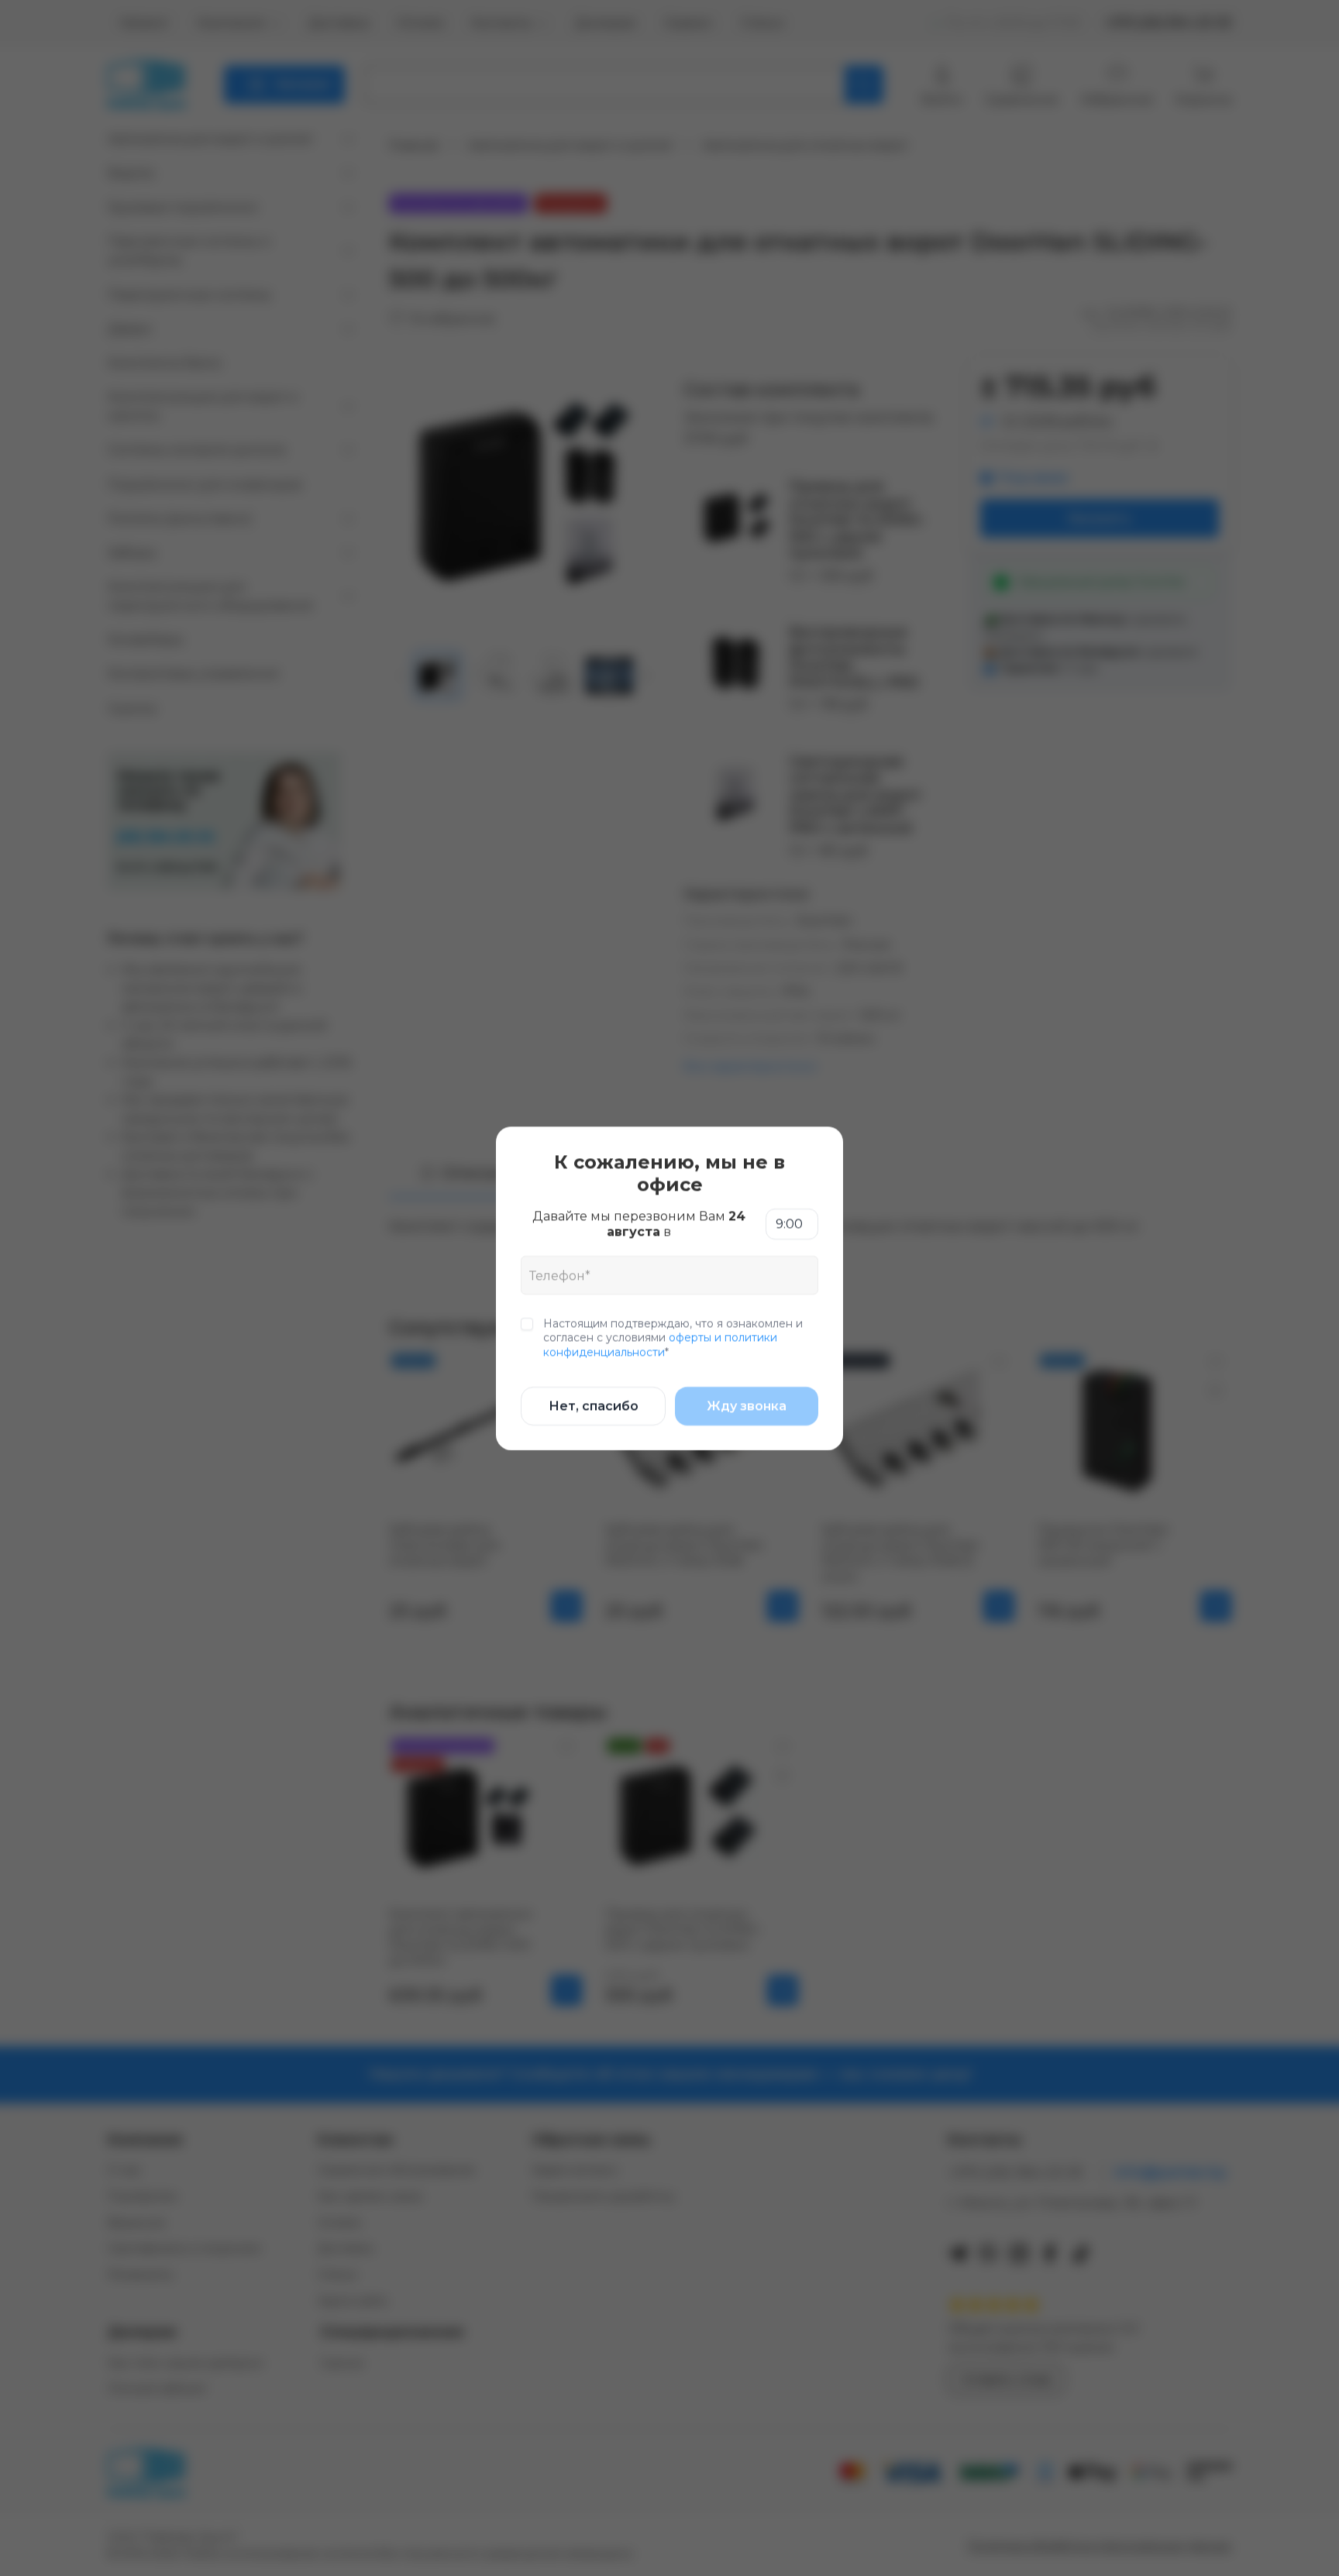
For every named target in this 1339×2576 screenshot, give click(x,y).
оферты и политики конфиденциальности (660, 1344)
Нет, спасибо (594, 1405)
